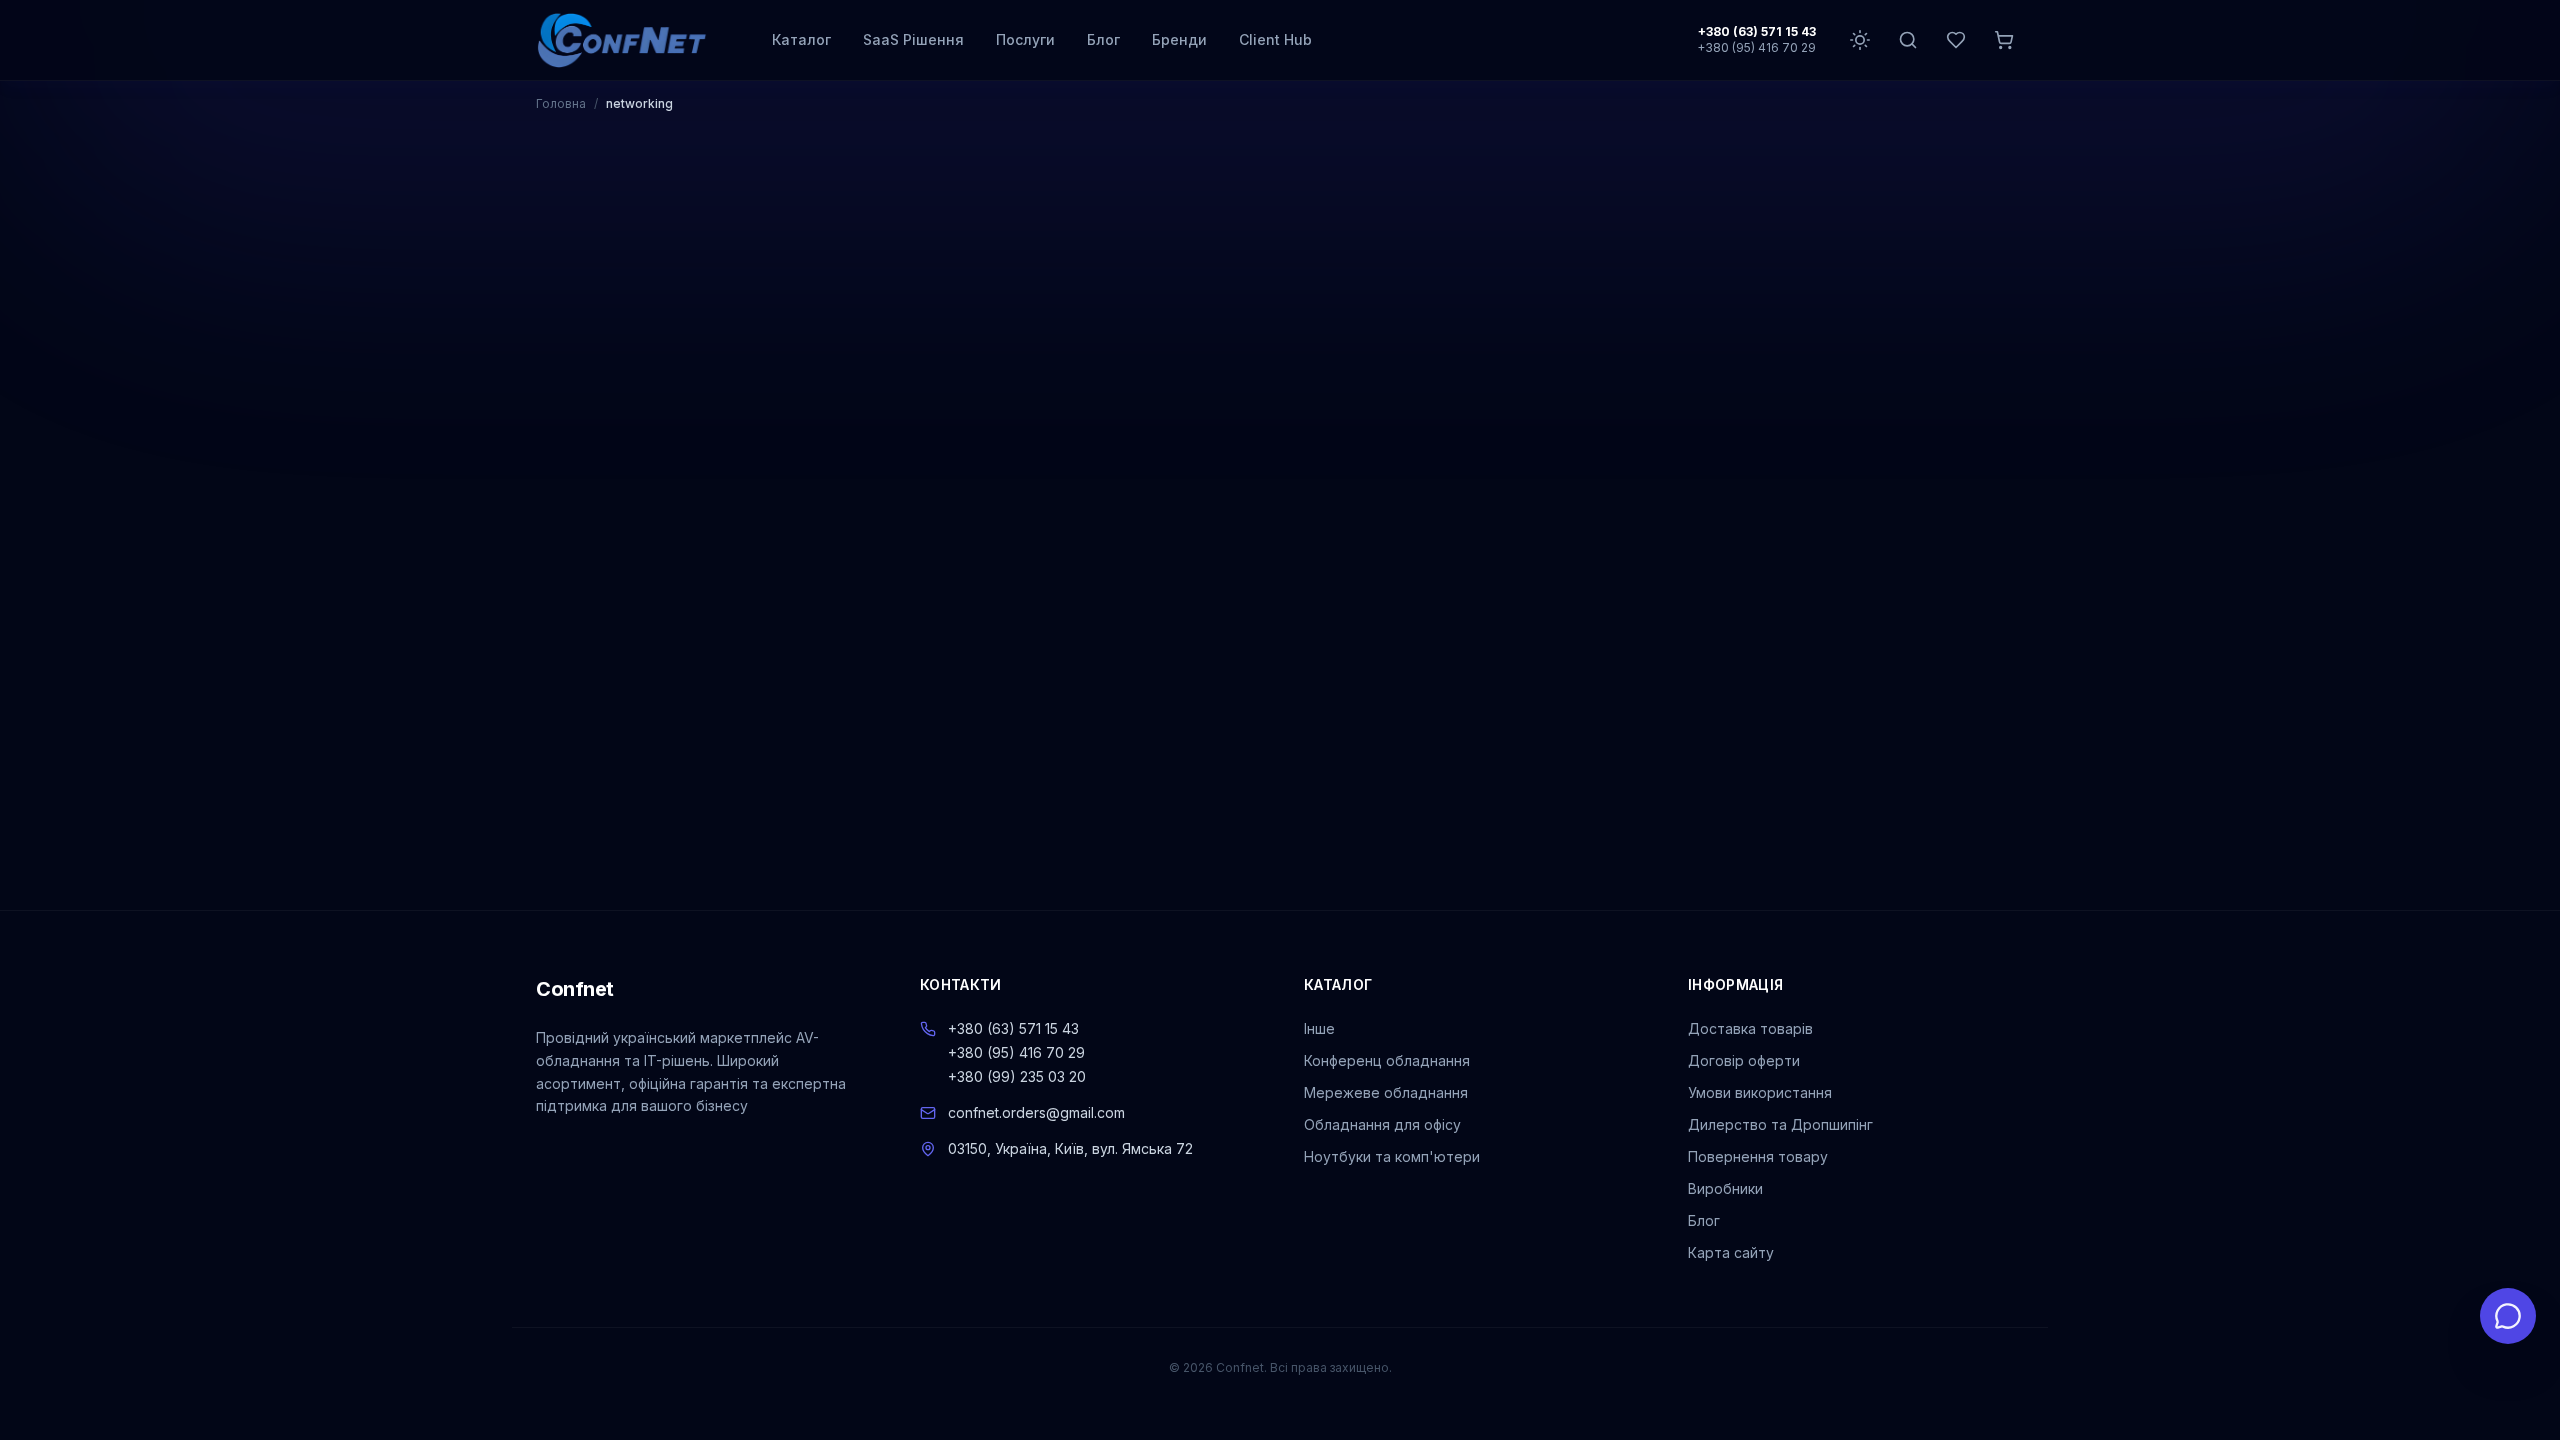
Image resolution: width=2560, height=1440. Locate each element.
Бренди (1179, 39)
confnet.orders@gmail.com (1036, 1112)
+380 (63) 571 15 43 (1757, 31)
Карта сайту (1731, 1252)
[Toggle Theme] (1860, 40)
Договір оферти (1744, 1060)
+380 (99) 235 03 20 (1017, 1076)
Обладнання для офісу (1382, 1124)
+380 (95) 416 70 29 (1756, 47)
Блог (1103, 39)
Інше (1319, 1028)
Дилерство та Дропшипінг (1780, 1124)
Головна (561, 103)
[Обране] (1956, 40)
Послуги (1025, 39)
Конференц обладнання (1387, 1060)
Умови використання (1760, 1092)
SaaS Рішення (913, 39)
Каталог (801, 39)
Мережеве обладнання (1386, 1092)
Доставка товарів (1750, 1028)
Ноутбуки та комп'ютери (1392, 1156)
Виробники (1725, 1188)
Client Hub (1275, 39)
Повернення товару (1758, 1156)
